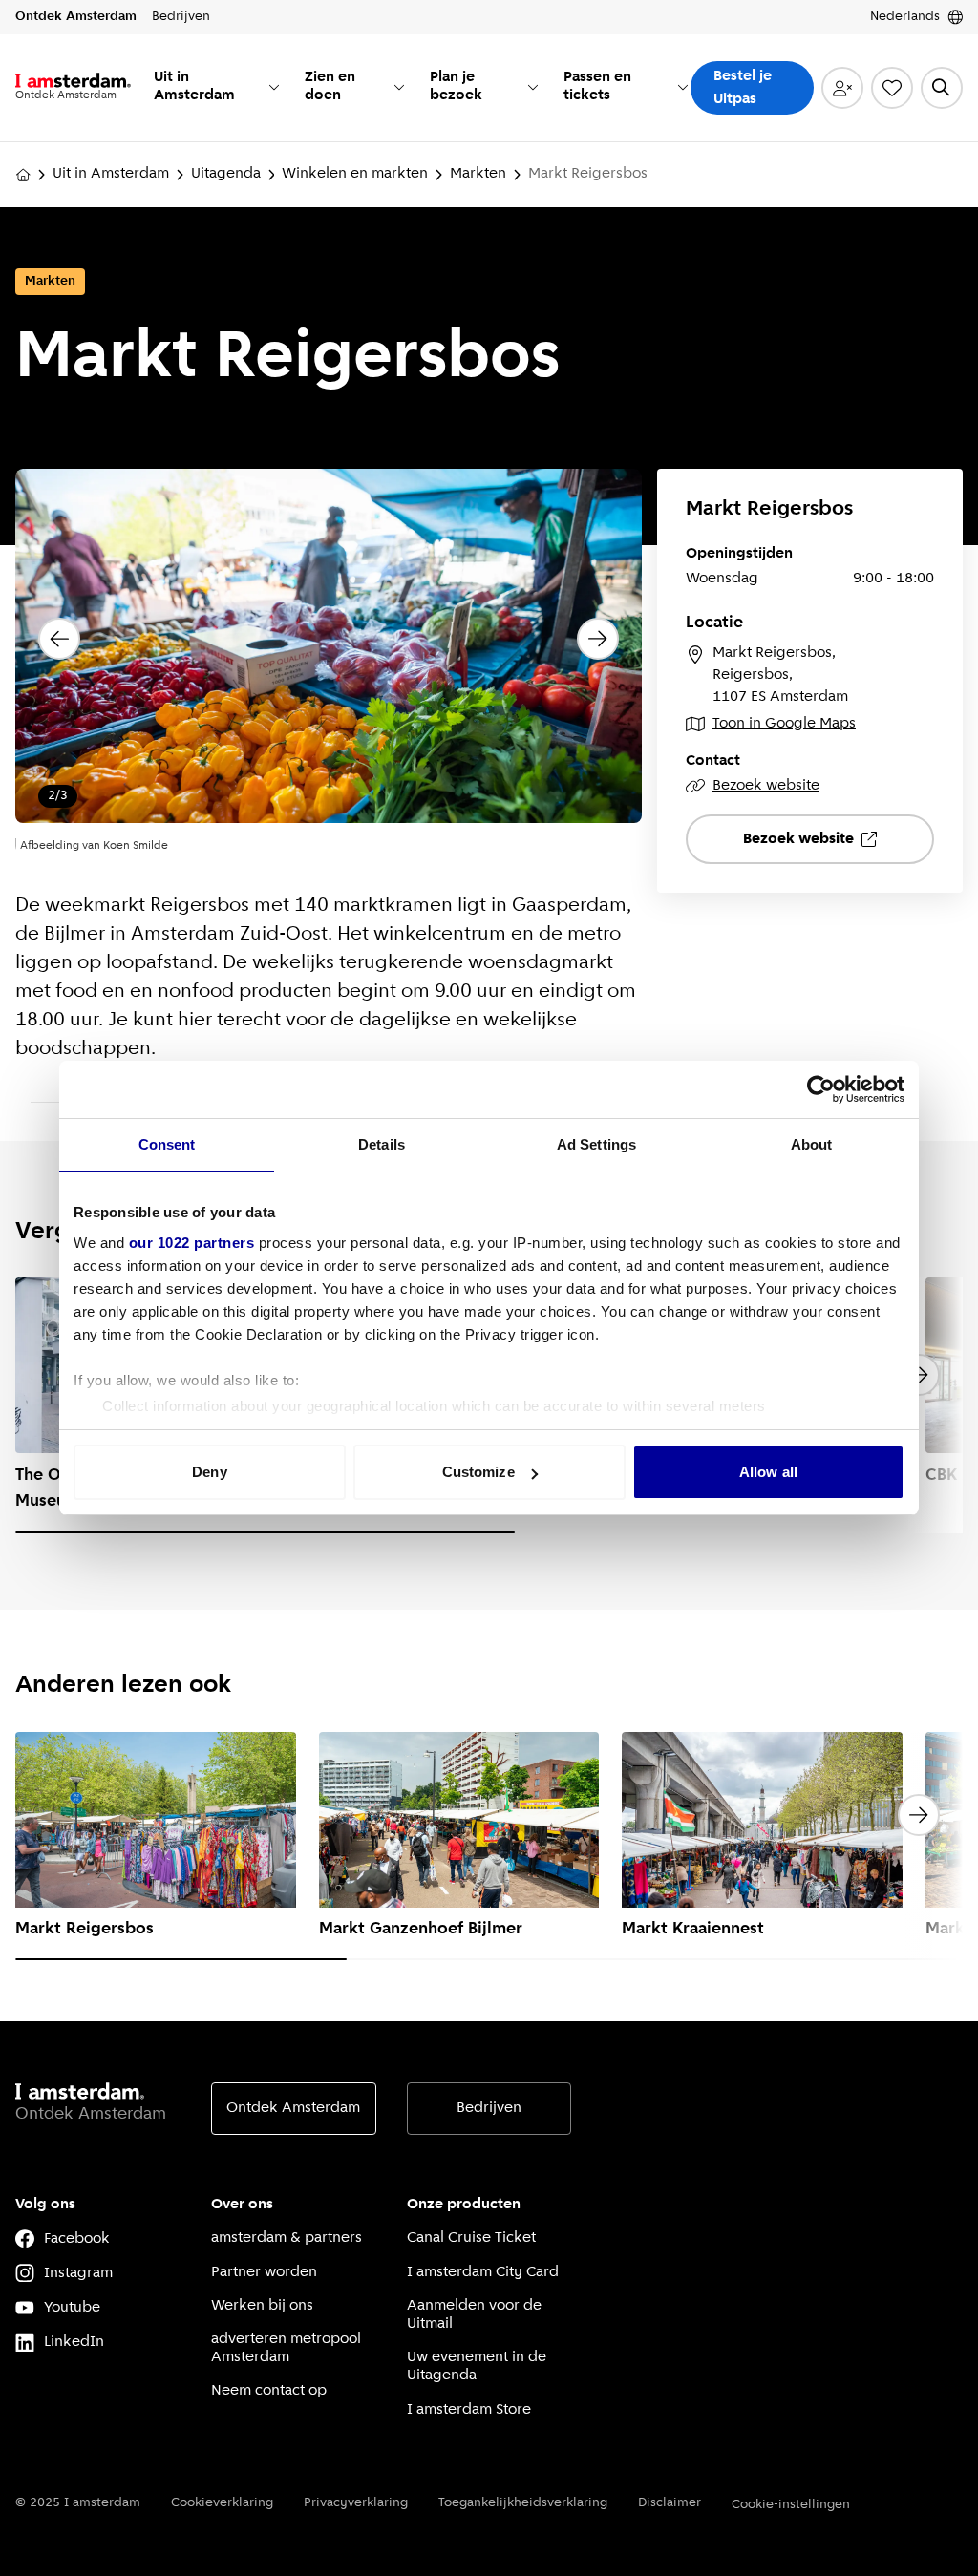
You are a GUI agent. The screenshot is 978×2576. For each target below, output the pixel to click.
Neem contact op (269, 2391)
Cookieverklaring (222, 2503)
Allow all (768, 1472)
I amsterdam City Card (483, 2272)
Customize (478, 1472)
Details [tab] (382, 1144)
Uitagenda (226, 174)
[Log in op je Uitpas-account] (842, 88)
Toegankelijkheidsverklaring (523, 2503)
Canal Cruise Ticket (471, 2238)
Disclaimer (670, 2503)
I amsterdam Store (469, 2410)
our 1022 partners (192, 1243)
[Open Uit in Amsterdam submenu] (274, 87)
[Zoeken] (942, 88)
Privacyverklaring (356, 2503)
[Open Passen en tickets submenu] (683, 87)
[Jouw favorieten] (892, 88)
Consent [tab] (167, 1144)
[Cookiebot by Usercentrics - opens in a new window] (821, 1089)
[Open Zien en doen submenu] (399, 87)
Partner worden (264, 2272)
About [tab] (812, 1144)
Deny (209, 1472)
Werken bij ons (262, 2306)
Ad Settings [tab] (596, 1144)
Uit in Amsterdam (111, 174)
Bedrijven (489, 2108)
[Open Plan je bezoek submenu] (533, 87)
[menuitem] (218, 88)
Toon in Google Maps (784, 724)
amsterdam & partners (287, 2238)
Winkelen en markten (355, 174)
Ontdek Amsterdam (293, 2108)
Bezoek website (766, 786)
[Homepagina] (23, 175)
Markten (478, 174)
